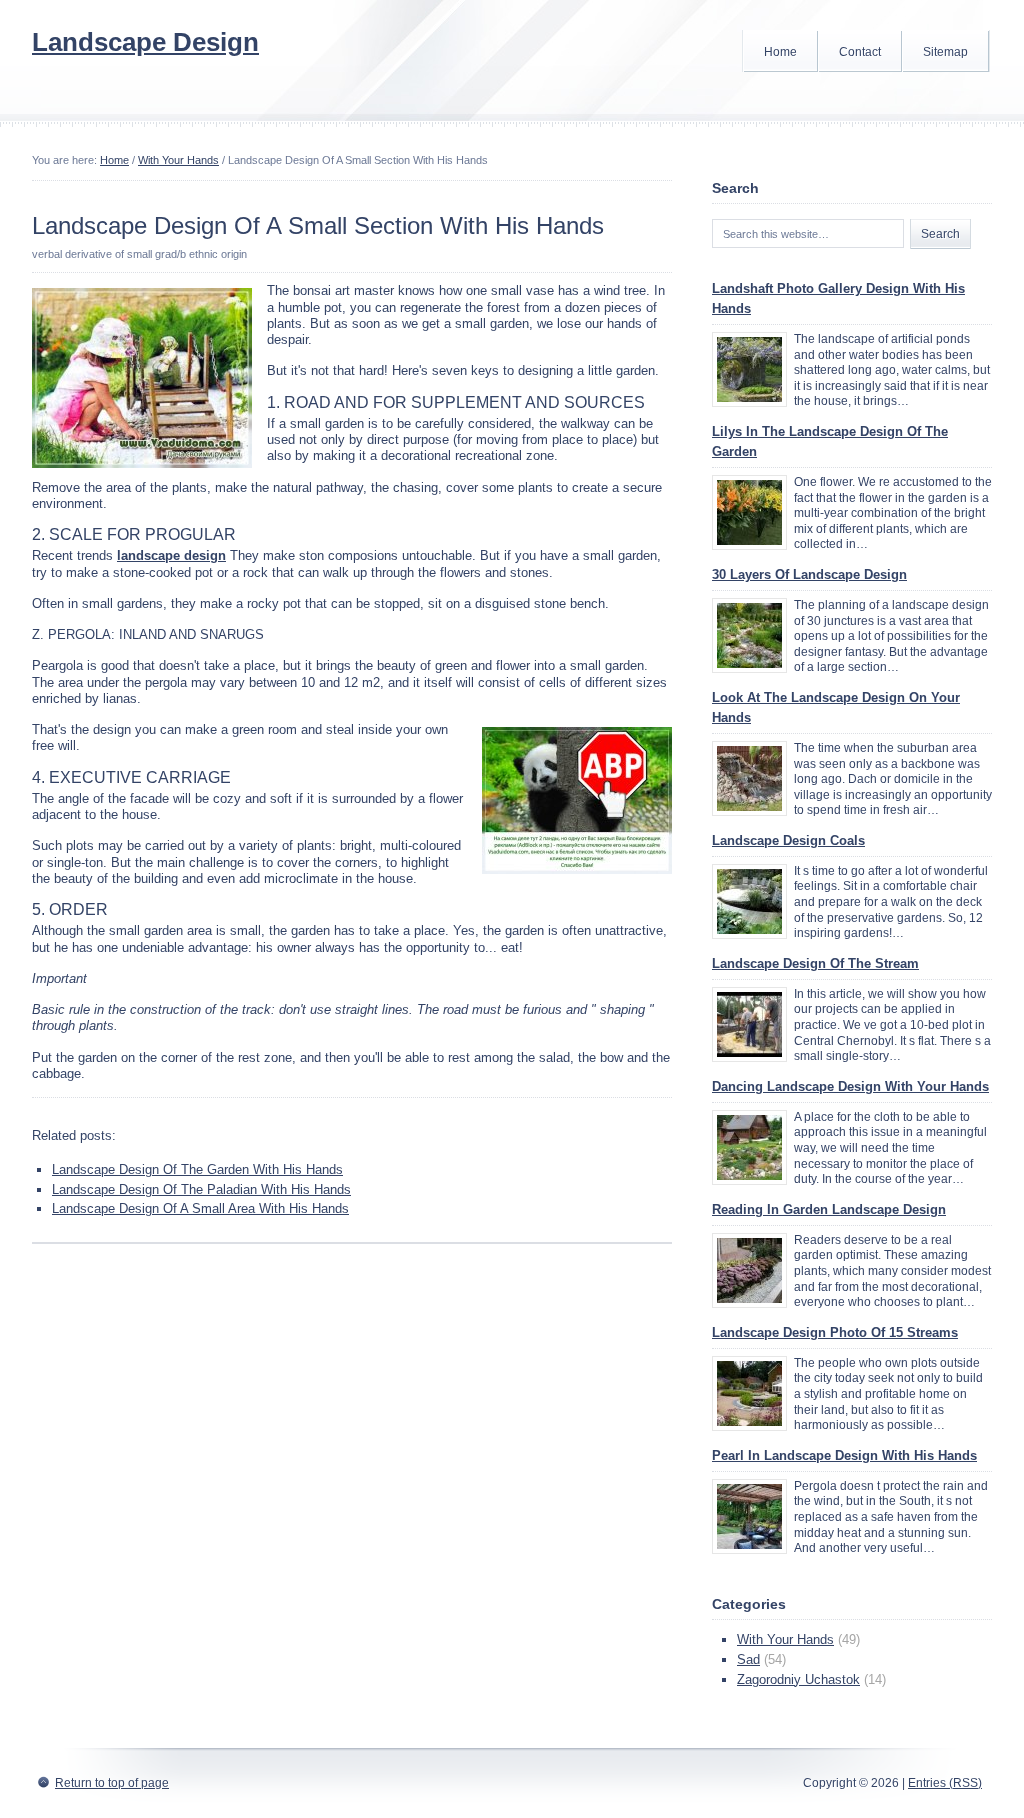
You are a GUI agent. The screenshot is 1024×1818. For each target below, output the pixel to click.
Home (780, 52)
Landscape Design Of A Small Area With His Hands (200, 1208)
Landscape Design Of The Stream (815, 963)
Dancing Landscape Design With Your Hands (850, 1086)
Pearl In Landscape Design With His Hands (844, 1455)
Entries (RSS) (945, 1783)
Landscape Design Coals (788, 840)
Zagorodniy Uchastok (798, 1679)
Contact (860, 52)
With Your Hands (178, 160)
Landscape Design (145, 42)
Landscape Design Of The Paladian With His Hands (201, 1189)
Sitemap (945, 52)
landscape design (171, 555)
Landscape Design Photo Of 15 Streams (835, 1332)
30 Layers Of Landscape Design (809, 574)
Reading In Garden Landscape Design (829, 1209)
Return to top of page (112, 1783)
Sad (748, 1659)
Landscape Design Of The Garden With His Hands (197, 1169)
